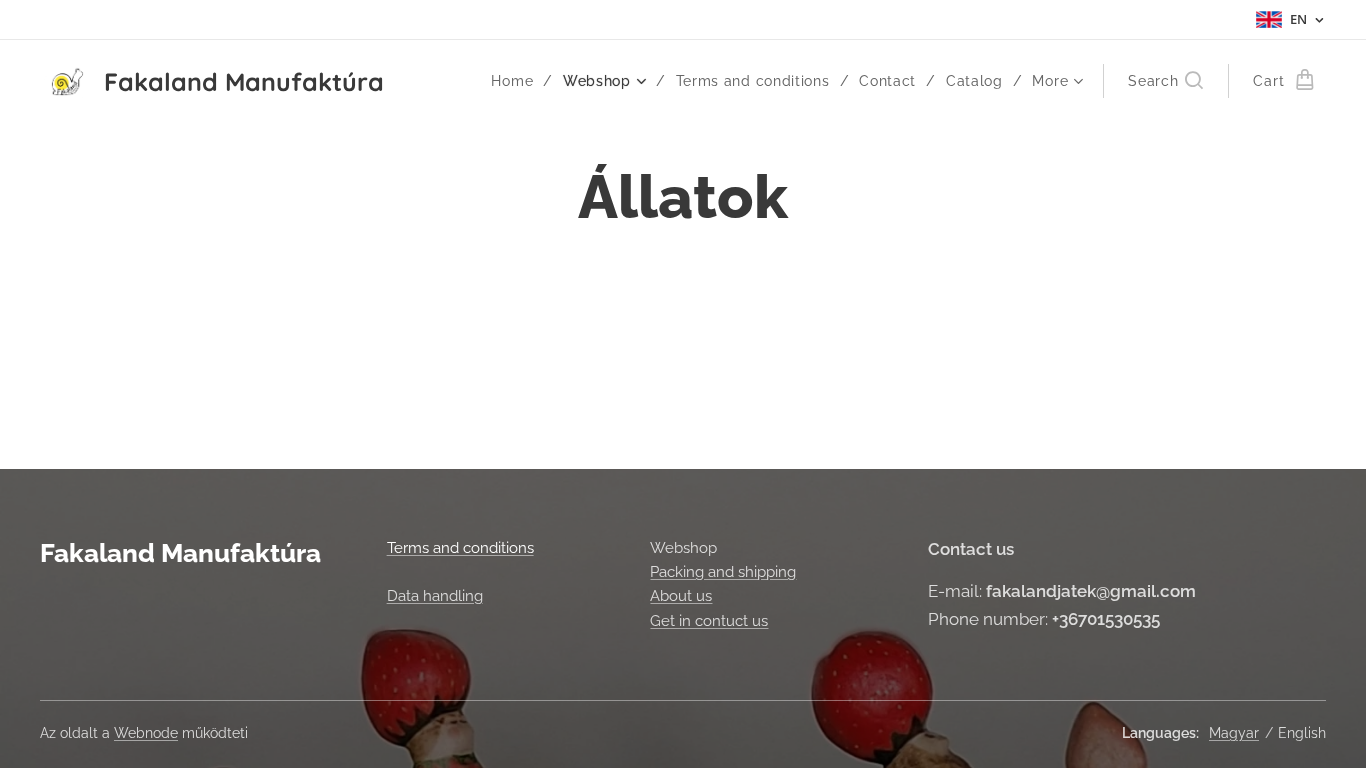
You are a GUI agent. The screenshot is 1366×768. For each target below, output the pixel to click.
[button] (1165, 81)
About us (681, 596)
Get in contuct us (709, 621)
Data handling (435, 596)
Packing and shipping (723, 572)
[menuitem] (519, 81)
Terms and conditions (460, 548)
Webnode (146, 733)
